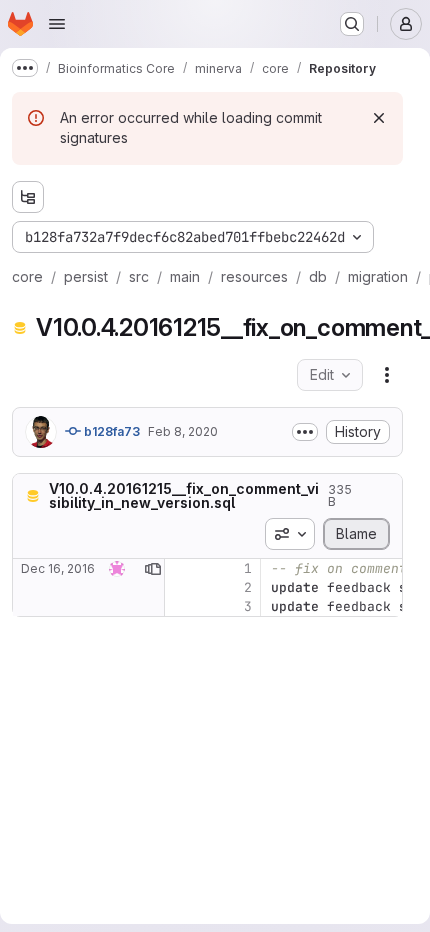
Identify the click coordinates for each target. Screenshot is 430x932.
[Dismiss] (379, 118)
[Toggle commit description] (305, 432)
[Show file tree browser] (28, 197)
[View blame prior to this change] (153, 568)
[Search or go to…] (352, 24)
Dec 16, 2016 (58, 568)
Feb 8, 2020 (183, 431)
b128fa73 (110, 431)
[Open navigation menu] (57, 24)
